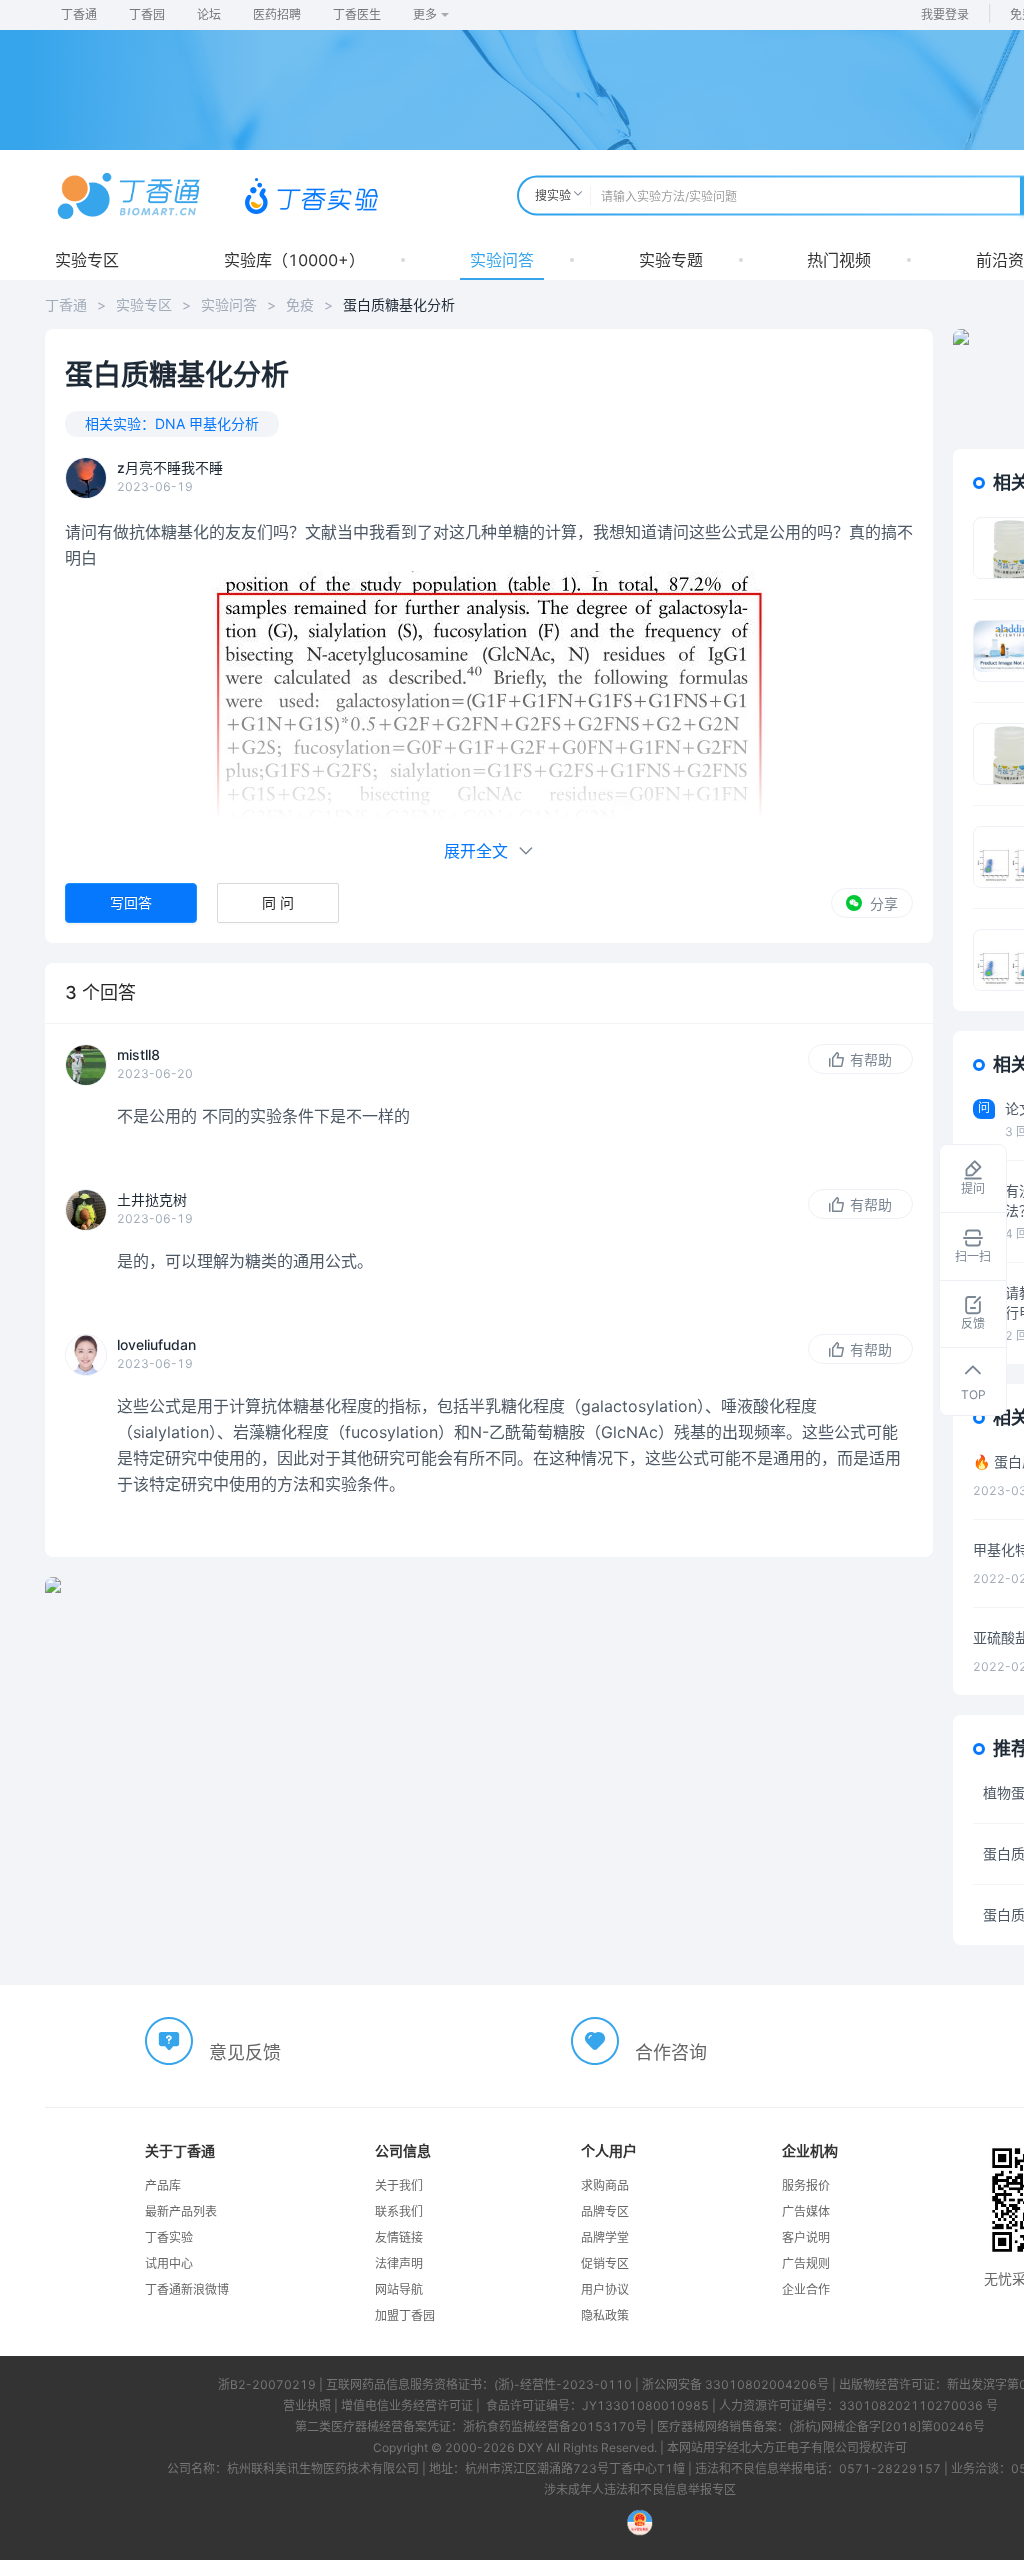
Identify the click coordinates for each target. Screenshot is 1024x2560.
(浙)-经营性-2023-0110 (563, 2384)
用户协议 (605, 2289)
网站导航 (399, 2289)
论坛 (209, 14)
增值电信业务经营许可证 (407, 2405)
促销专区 (605, 2263)
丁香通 (79, 14)
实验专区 (87, 260)
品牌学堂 (605, 2237)
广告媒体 (806, 2211)
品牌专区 (605, 2211)
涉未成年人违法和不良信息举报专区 (640, 2489)
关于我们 (399, 2185)
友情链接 (399, 2237)
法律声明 (399, 2263)
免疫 (300, 304)
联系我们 (399, 2211)
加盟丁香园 (405, 2315)
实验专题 (671, 260)
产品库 (163, 2185)
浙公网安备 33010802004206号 (735, 2384)
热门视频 (839, 260)
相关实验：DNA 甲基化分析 (172, 423)
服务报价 (806, 2185)
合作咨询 (671, 2052)
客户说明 (806, 2237)
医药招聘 (277, 14)
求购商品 (605, 2185)
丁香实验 (169, 2237)
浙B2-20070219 (267, 2384)
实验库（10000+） (294, 260)
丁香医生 (357, 14)
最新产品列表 (181, 2211)
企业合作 (806, 2289)
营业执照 (307, 2405)
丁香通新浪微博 (187, 2289)
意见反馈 (245, 2052)
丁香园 (147, 14)
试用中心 (169, 2263)
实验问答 (502, 260)
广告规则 (806, 2263)
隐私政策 (605, 2315)
